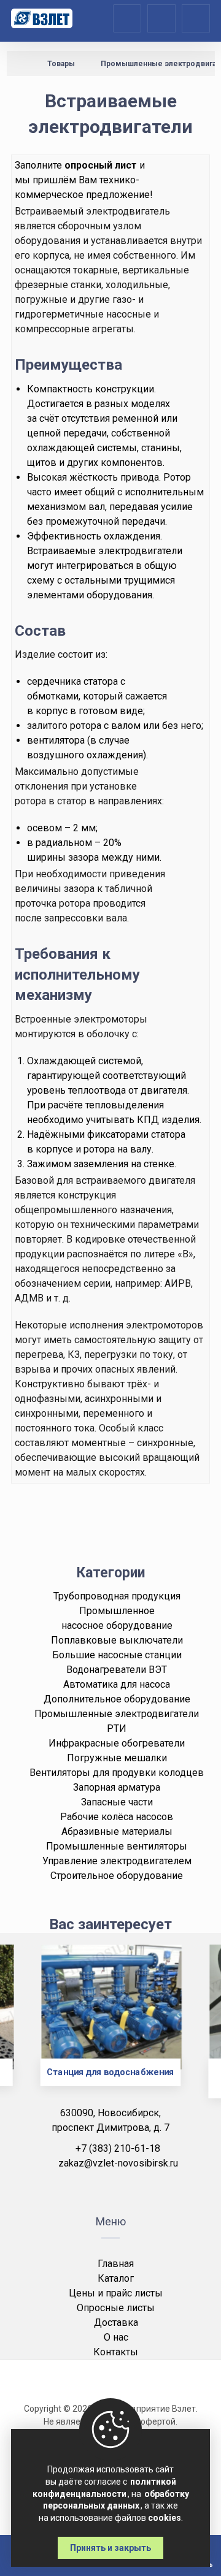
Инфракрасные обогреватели (117, 1743)
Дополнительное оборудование (117, 1699)
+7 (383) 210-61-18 (118, 2148)
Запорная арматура (117, 1787)
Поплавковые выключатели (117, 1640)
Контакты (116, 2352)
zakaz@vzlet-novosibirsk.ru (118, 2163)
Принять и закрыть (110, 2548)
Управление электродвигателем (117, 1861)
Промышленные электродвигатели (117, 1714)
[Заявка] (161, 17)
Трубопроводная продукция (117, 1596)
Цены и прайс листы (116, 2293)
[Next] (192, 2030)
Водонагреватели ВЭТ (117, 1670)
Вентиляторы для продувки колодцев (117, 1773)
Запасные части (117, 1802)
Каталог (116, 2278)
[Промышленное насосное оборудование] (42, 18)
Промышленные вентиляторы (117, 1846)
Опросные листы (116, 2308)
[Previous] (29, 2030)
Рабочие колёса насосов (117, 1817)
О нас (116, 2337)
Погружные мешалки (117, 1758)
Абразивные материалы (117, 1831)
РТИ (117, 1728)
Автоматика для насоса (117, 1684)
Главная (116, 2264)
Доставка (116, 2323)
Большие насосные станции (117, 1655)
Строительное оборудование (117, 1876)
